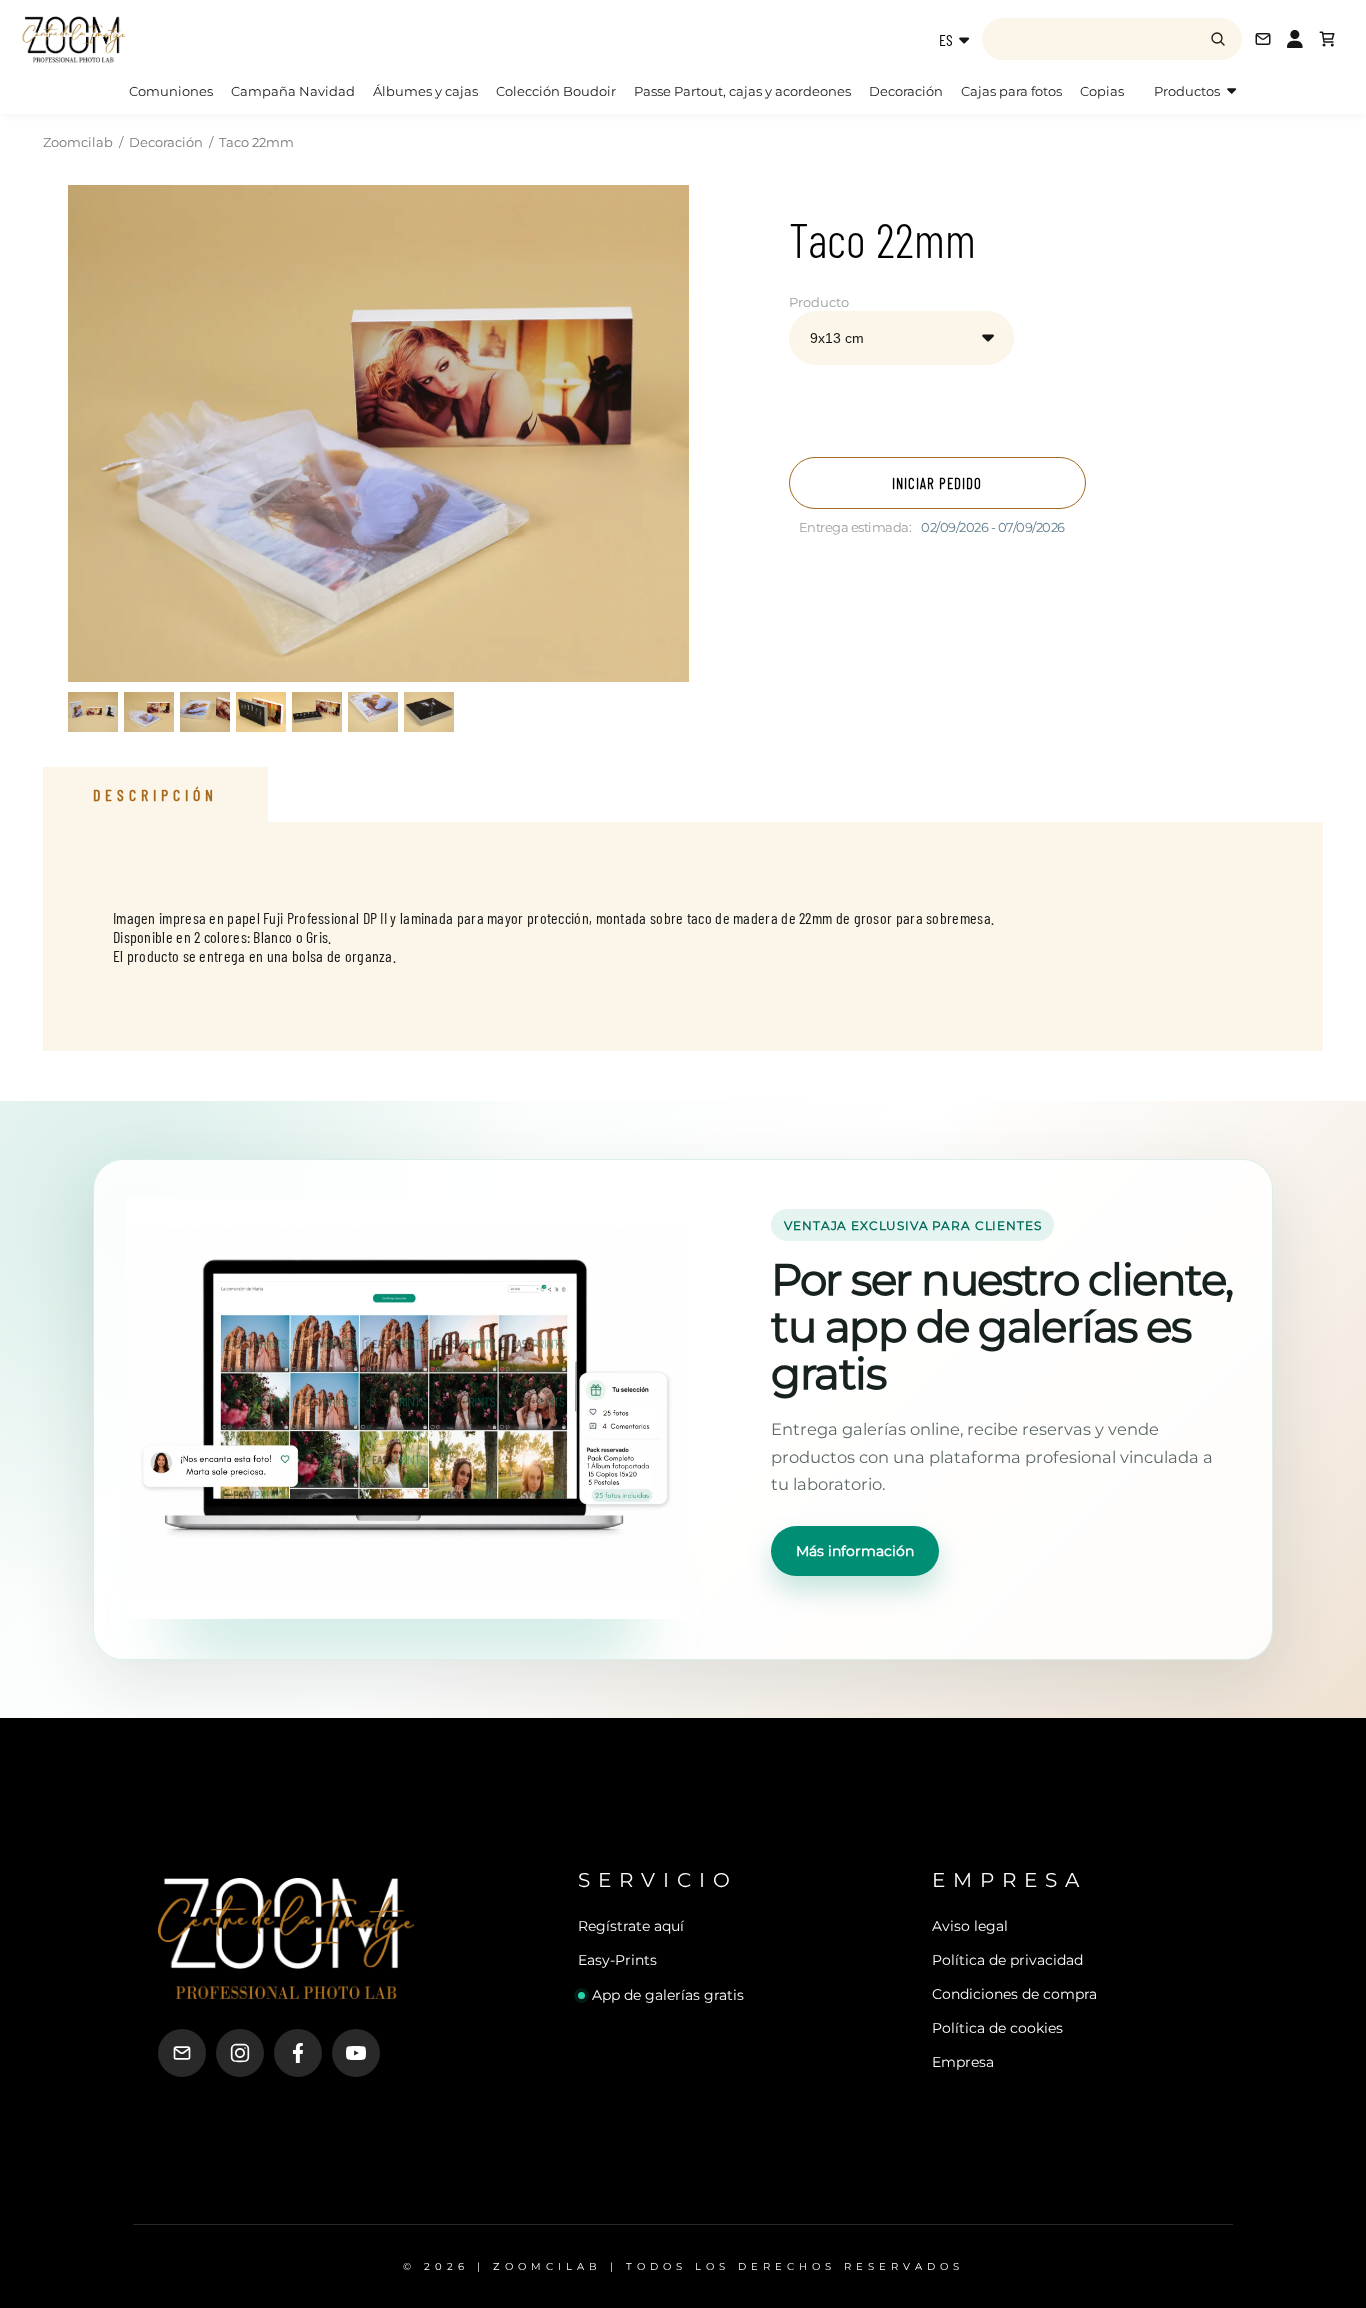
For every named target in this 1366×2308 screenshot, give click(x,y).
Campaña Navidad (293, 91)
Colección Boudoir (556, 91)
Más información (855, 1551)
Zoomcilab (78, 142)
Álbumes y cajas (425, 91)
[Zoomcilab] (180, 39)
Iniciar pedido (937, 483)
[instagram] (240, 2053)
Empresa (963, 2062)
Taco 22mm (256, 142)
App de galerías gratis (668, 1995)
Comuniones (171, 91)
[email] (182, 2053)
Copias (1102, 91)
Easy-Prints (617, 1960)
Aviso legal (970, 1926)
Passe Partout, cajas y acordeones (742, 91)
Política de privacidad (1007, 1960)
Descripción (155, 794)
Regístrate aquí (631, 1926)
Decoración (906, 91)
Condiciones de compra (1014, 1994)
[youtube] (356, 2053)
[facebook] (298, 2053)
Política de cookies (997, 2028)
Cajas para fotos (1011, 91)
